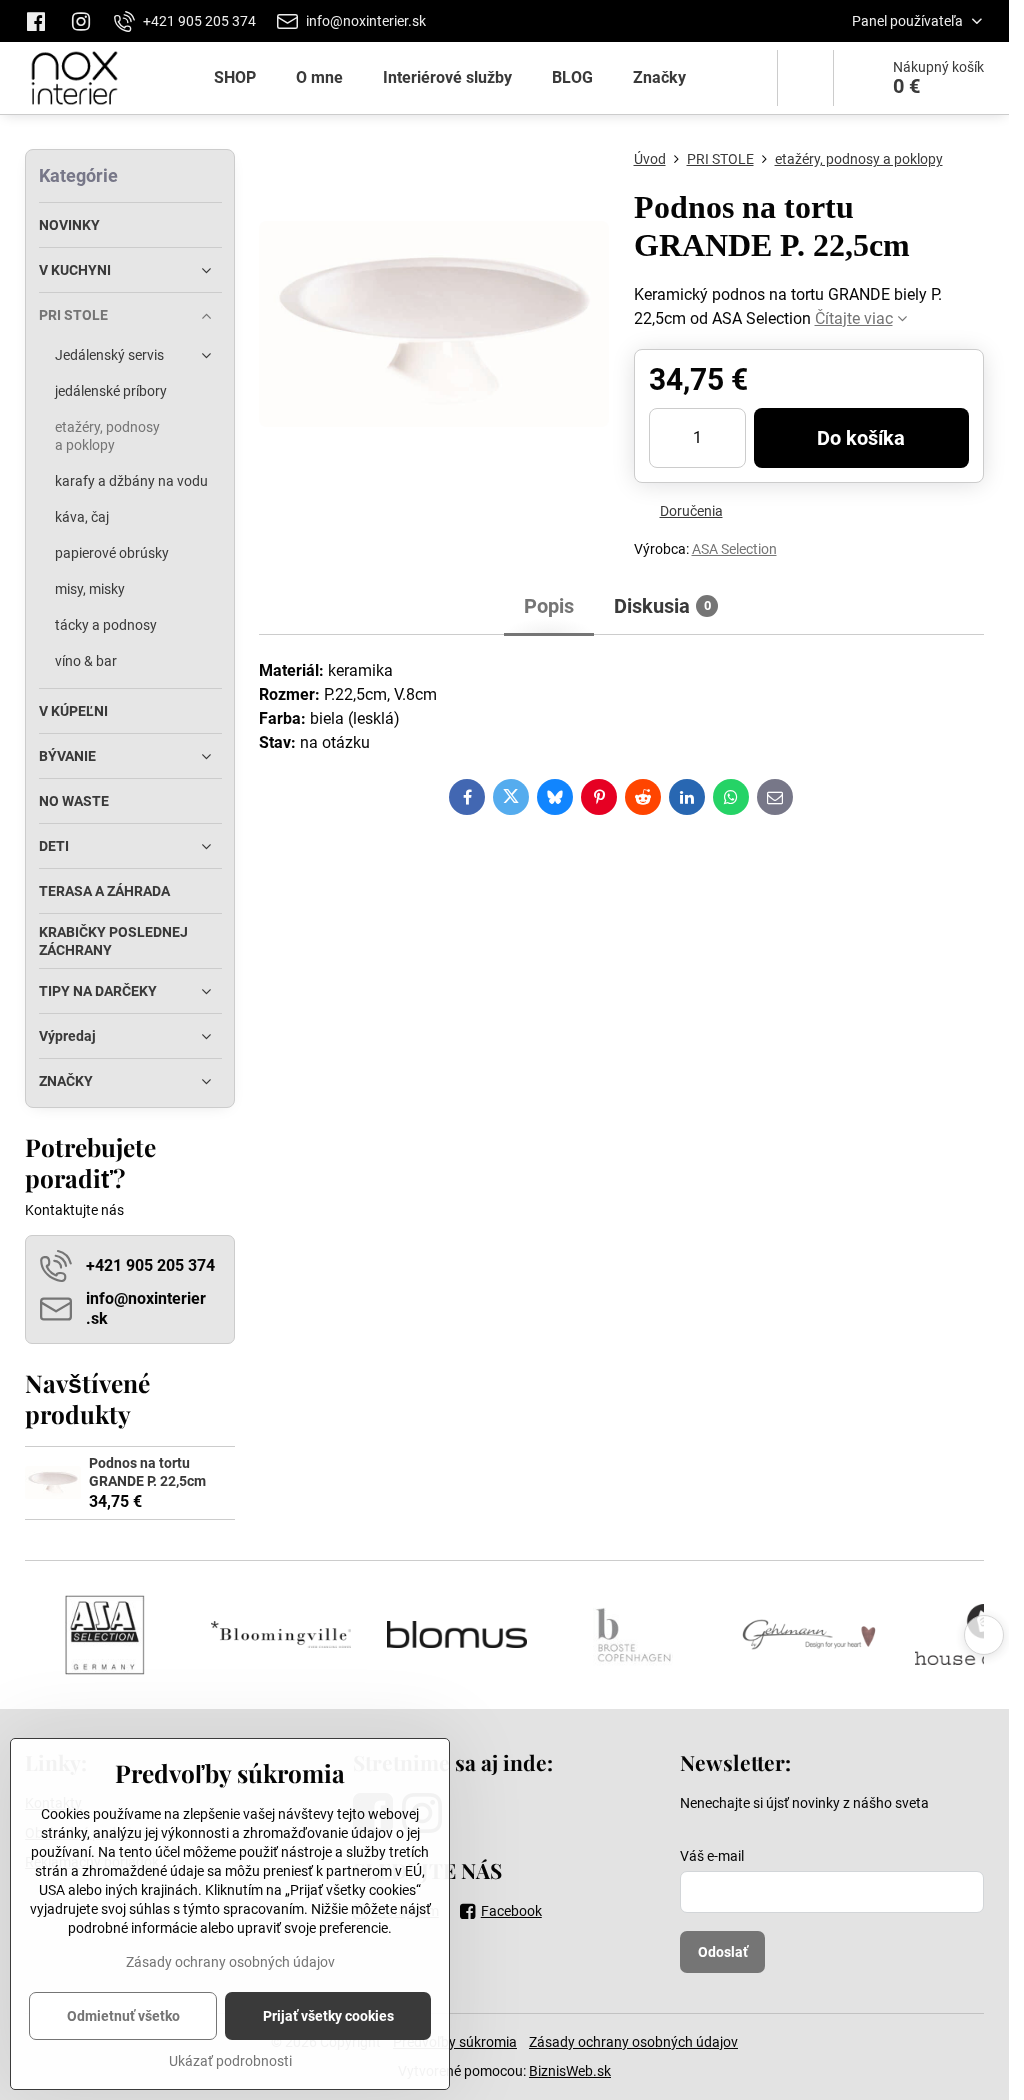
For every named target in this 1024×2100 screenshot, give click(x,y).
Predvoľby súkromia (455, 2042)
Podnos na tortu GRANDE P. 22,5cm (147, 1472)
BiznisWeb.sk (570, 2071)
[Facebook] (41, 21)
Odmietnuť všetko (123, 2016)
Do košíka (861, 438)
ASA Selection (734, 549)
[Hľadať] (805, 78)
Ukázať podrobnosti (230, 2061)
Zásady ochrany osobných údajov (633, 2042)
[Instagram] (81, 21)
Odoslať (723, 1952)
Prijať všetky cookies (328, 2016)
